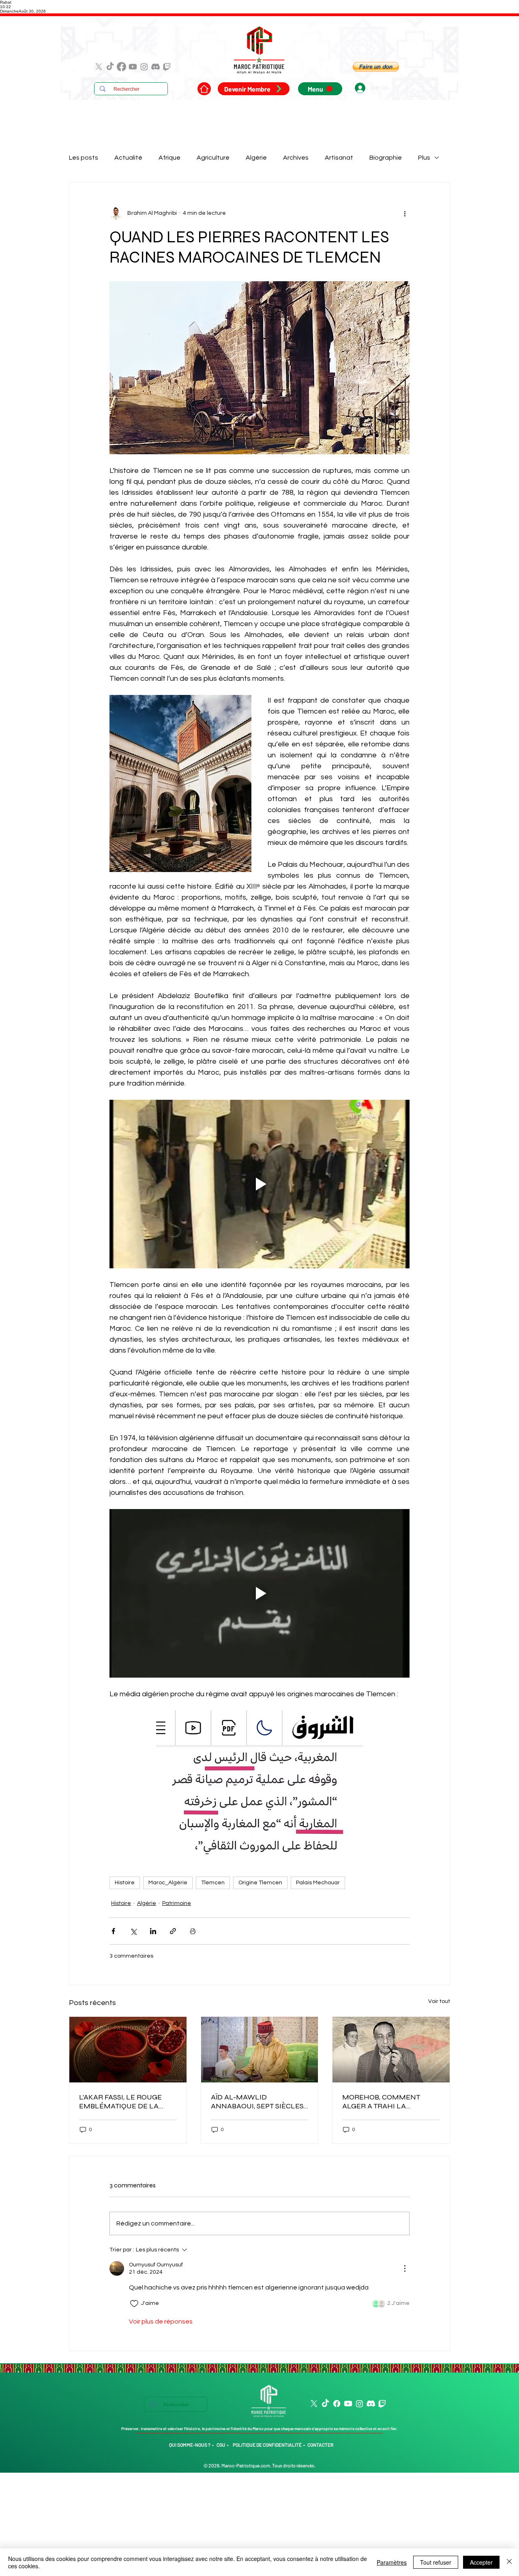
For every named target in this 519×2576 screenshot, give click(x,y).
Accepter (481, 2562)
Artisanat (339, 158)
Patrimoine (177, 1903)
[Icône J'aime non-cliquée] (134, 2304)
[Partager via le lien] (173, 1931)
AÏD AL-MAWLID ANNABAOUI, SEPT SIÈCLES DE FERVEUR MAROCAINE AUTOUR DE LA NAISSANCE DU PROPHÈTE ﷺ (258, 2101)
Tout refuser (436, 2562)
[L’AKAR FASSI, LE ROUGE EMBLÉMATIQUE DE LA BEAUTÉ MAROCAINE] (128, 2050)
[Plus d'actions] (405, 213)
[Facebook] (121, 67)
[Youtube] (133, 67)
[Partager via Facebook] (113, 1931)
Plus (424, 158)
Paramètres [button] (392, 2562)
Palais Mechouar (318, 1883)
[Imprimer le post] (193, 1931)
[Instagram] (144, 67)
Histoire (125, 1883)
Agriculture (213, 158)
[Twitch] (167, 67)
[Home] (204, 89)
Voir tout (439, 2001)
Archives (296, 158)
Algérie (256, 158)
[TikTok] (110, 67)
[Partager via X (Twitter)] (133, 1931)
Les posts (84, 158)
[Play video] (259, 1184)
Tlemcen (213, 1883)
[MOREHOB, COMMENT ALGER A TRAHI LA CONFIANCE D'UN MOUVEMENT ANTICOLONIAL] (391, 2050)
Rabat (6, 2)
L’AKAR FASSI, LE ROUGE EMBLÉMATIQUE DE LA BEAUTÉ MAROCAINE (120, 2101)
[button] (376, 67)
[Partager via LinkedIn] (153, 1931)
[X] (99, 67)
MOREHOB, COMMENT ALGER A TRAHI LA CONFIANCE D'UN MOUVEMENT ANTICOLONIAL (381, 2101)
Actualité (128, 158)
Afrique (169, 158)
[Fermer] (509, 2562)
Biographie (386, 158)
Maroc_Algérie (168, 1883)
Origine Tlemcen (260, 1883)
